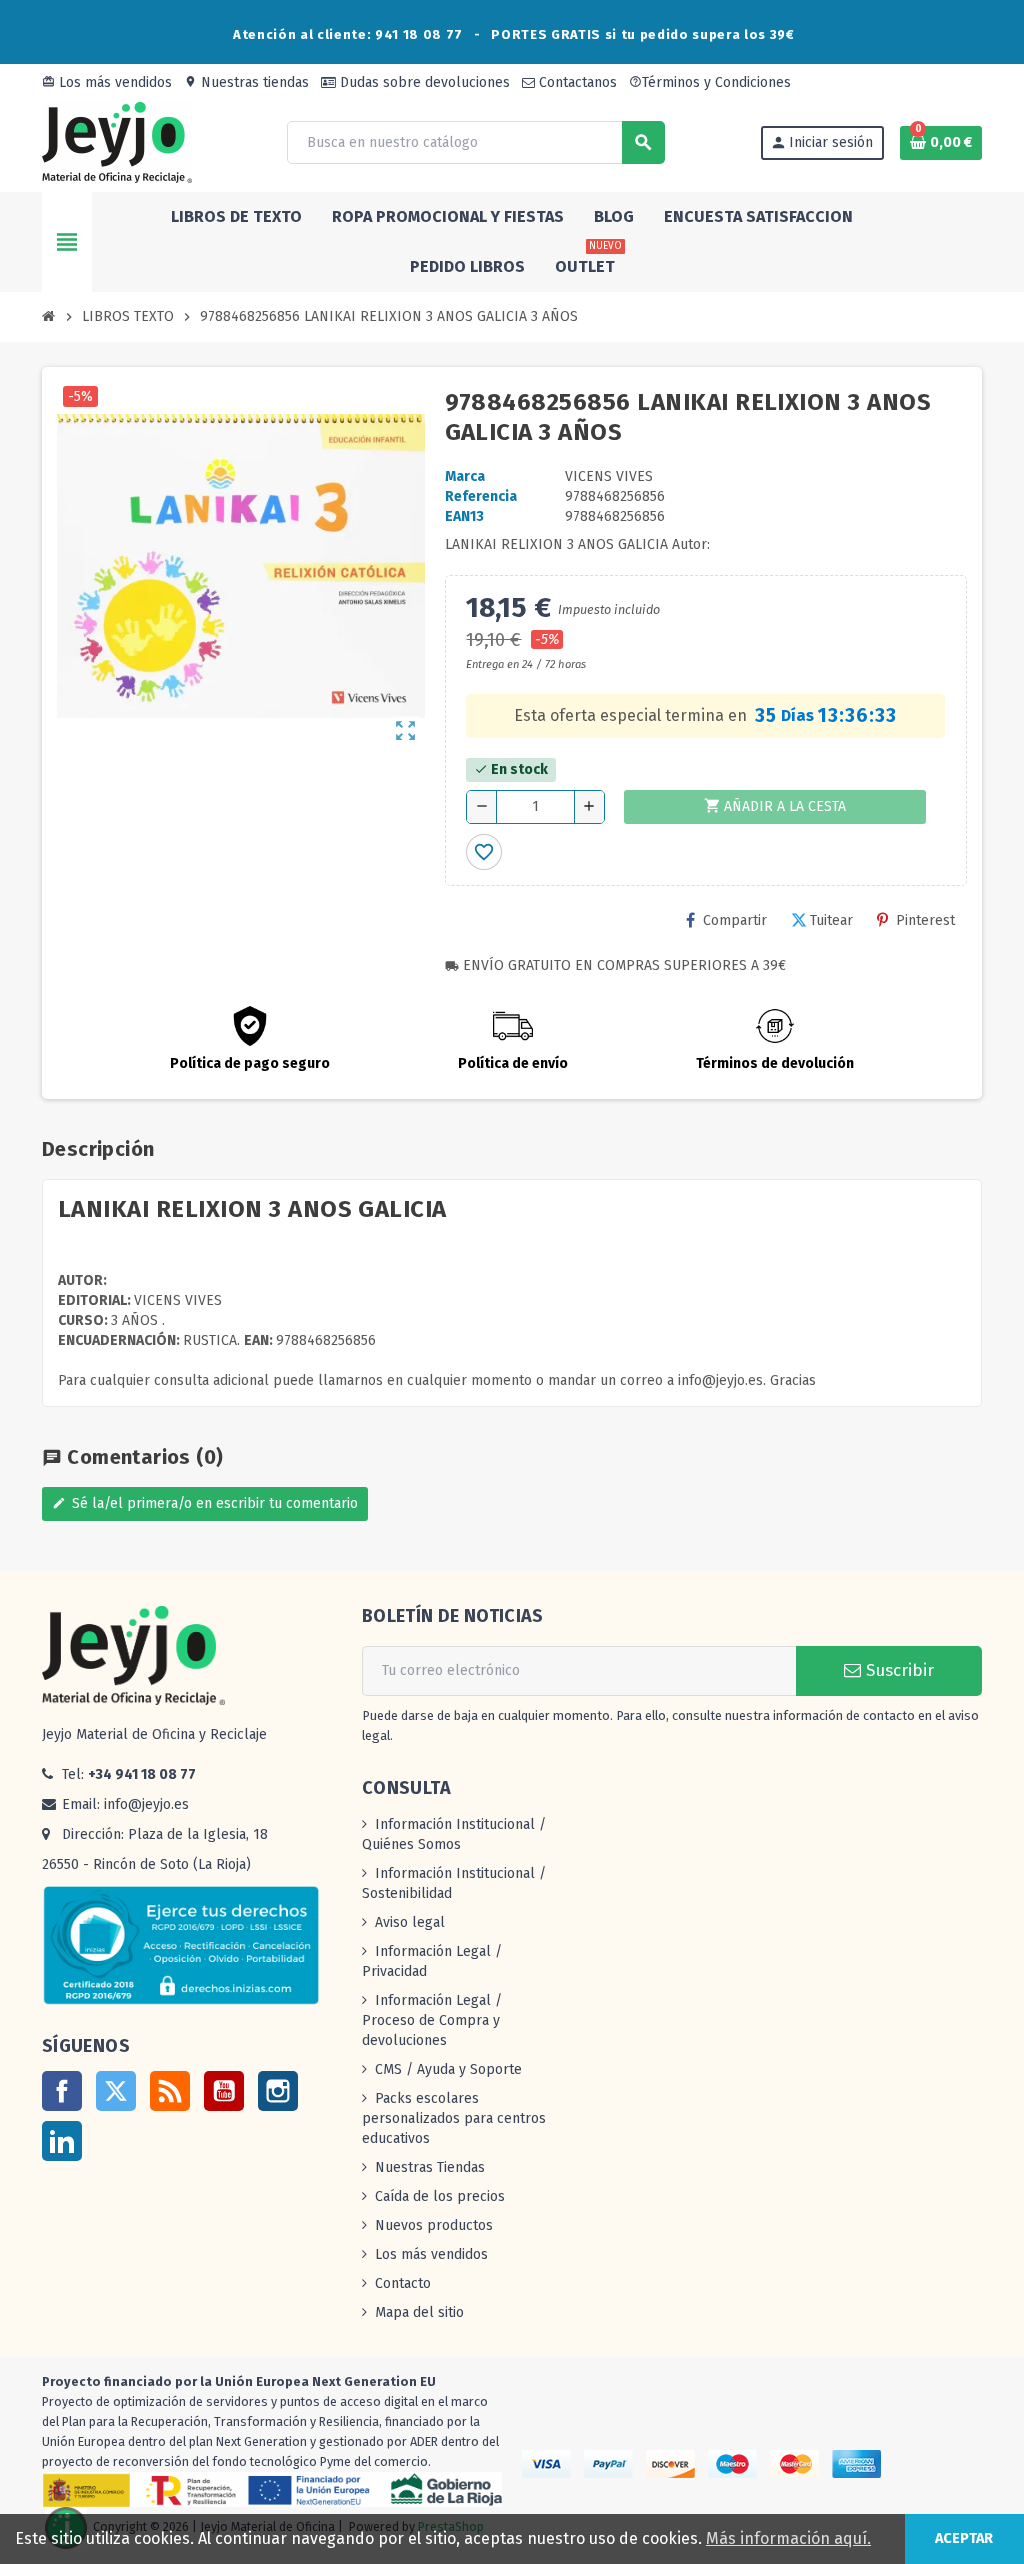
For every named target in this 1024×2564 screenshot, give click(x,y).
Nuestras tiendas (246, 82)
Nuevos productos (434, 2225)
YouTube (224, 2091)
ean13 (464, 516)
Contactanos (576, 82)
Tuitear (831, 920)
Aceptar (964, 2538)
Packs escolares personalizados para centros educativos (454, 2118)
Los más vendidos (107, 82)
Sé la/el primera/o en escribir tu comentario (205, 1503)
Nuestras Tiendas (430, 2167)
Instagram (278, 2091)
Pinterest (925, 920)
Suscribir (897, 1670)
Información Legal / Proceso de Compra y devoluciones (432, 2020)
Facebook (62, 2091)
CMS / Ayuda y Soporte (448, 2069)
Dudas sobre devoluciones (423, 82)
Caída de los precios (440, 2196)
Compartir (735, 920)
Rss (170, 2091)
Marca (465, 476)
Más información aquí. (788, 2538)
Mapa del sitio (419, 2312)
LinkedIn (62, 2141)
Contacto (403, 2283)
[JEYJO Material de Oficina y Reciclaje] (117, 141)
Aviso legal (410, 1922)
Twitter (116, 2091)
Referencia (481, 496)
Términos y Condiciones (710, 82)
